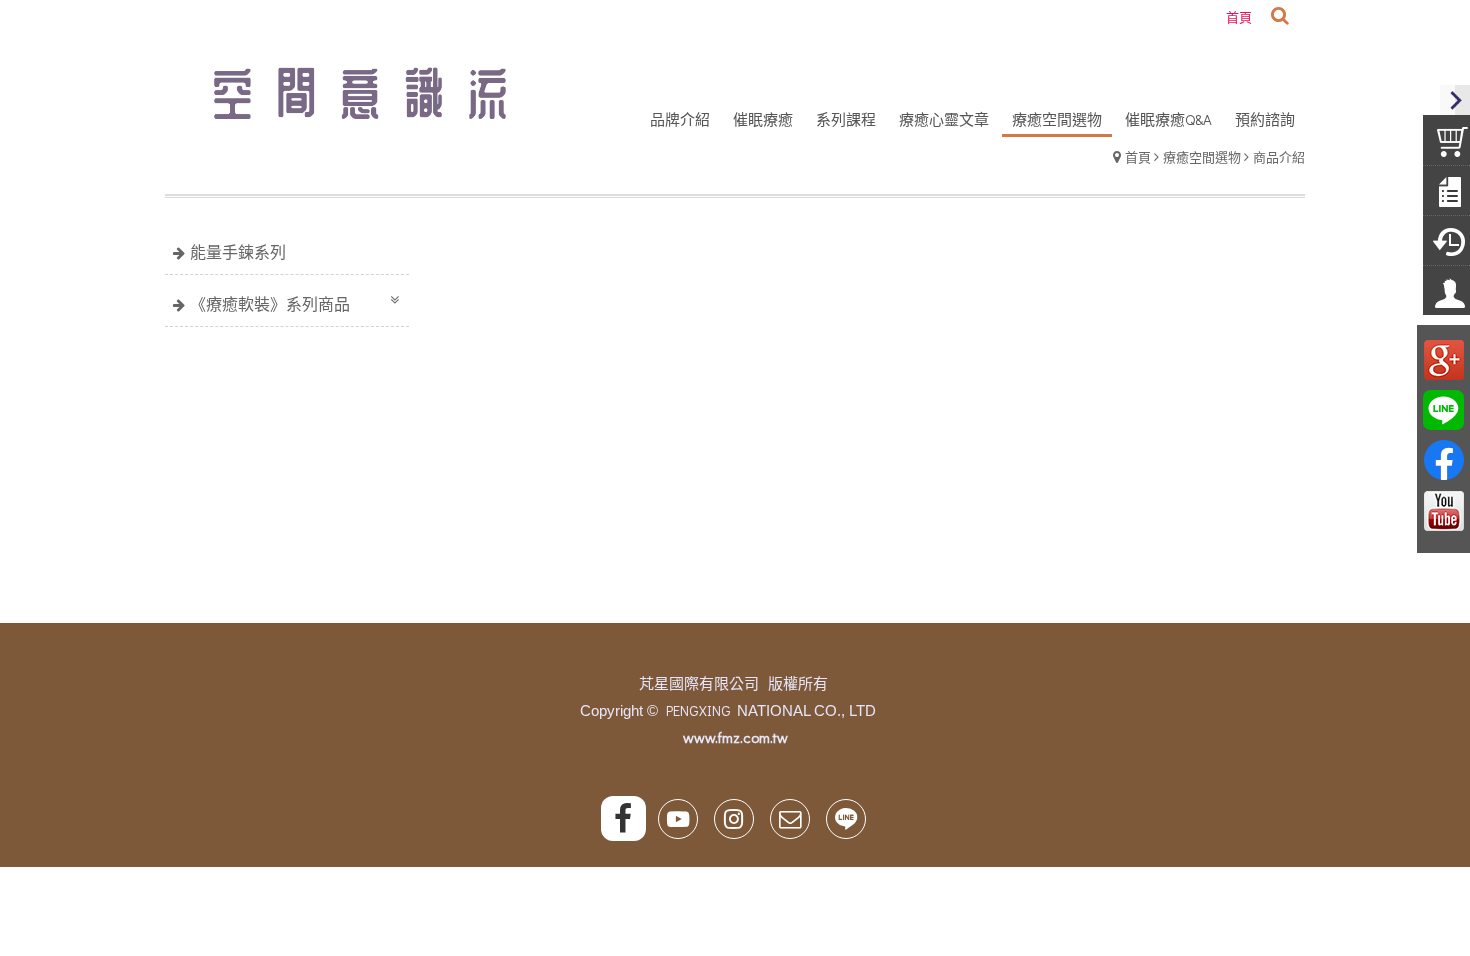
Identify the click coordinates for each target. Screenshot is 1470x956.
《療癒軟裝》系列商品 (270, 303)
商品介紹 (1279, 156)
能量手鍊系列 (238, 251)
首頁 (1138, 156)
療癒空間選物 (1202, 156)
